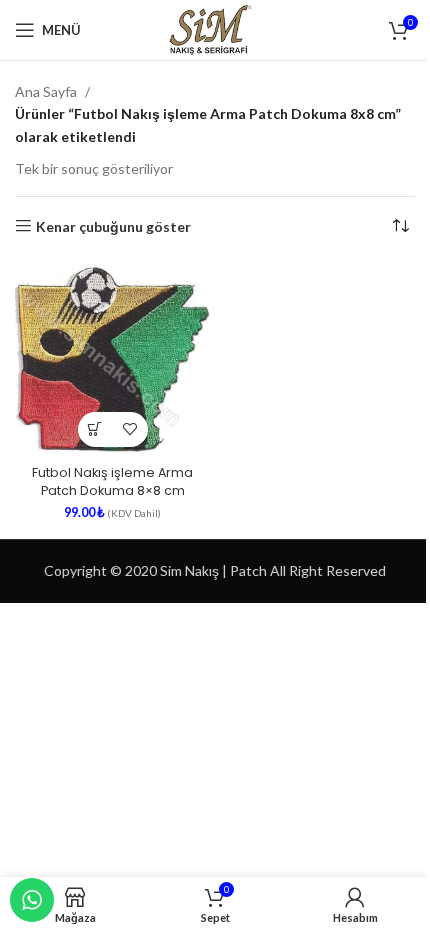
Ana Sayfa (46, 91)
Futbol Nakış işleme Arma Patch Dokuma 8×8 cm (112, 481)
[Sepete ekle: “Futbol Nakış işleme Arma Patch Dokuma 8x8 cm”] (95, 429)
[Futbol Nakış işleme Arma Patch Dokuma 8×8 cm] (112, 359)
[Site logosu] (214, 28)
